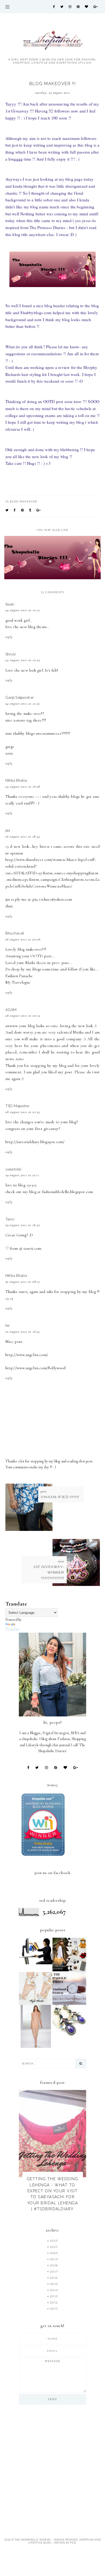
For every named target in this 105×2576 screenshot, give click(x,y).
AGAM (11, 1010)
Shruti (11, 654)
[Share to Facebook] (15, 510)
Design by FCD (65, 2543)
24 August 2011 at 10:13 (22, 610)
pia (8, 830)
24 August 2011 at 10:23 (23, 660)
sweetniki (13, 1169)
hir (8, 1325)
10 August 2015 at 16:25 (23, 1332)
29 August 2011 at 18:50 (23, 1225)
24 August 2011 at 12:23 (22, 704)
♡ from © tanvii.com (23, 1248)
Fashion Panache (19, 976)
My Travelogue (18, 982)
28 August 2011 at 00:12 (23, 1016)
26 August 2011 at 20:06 (23, 939)
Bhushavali (15, 933)
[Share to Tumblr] (30, 510)
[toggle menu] (7, 7)
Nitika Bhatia (16, 780)
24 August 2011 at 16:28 (23, 787)
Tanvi (10, 1219)
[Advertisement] (52, 2468)
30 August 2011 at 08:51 (23, 1282)
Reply (9, 637)
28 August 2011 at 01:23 (23, 1112)
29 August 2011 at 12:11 (22, 1175)
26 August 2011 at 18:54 (23, 836)
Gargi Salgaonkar (20, 697)
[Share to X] (7, 510)
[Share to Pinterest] (23, 510)
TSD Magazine (17, 1106)
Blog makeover (24, 501)
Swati (10, 604)
